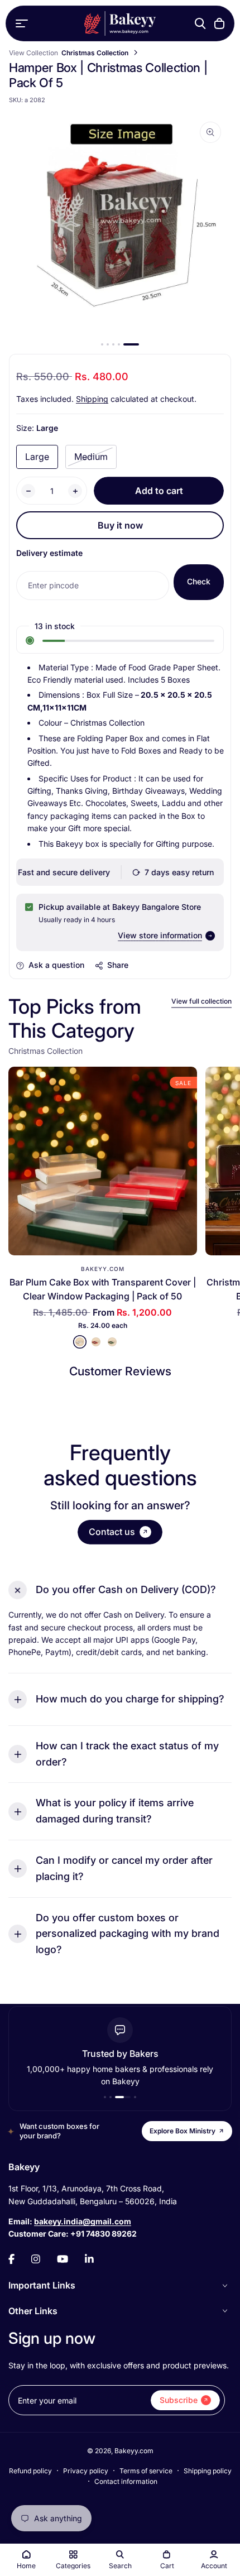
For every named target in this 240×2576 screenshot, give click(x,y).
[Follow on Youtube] (63, 2259)
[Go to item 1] (102, 344)
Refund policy (30, 2471)
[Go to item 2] (108, 344)
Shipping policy (208, 2471)
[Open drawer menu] (22, 23)
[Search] (200, 23)
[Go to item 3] (113, 344)
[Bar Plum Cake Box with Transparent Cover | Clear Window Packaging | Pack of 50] (103, 1161)
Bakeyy (24, 2167)
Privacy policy (86, 2471)
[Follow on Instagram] (36, 2259)
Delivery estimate (49, 553)
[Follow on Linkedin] (89, 2259)
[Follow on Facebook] (11, 2259)
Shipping (92, 399)
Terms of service (146, 2471)
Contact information (126, 2481)
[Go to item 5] (131, 344)
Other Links (33, 2311)
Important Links (42, 2285)
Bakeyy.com (103, 1269)
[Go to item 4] (119, 344)
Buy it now (120, 525)
